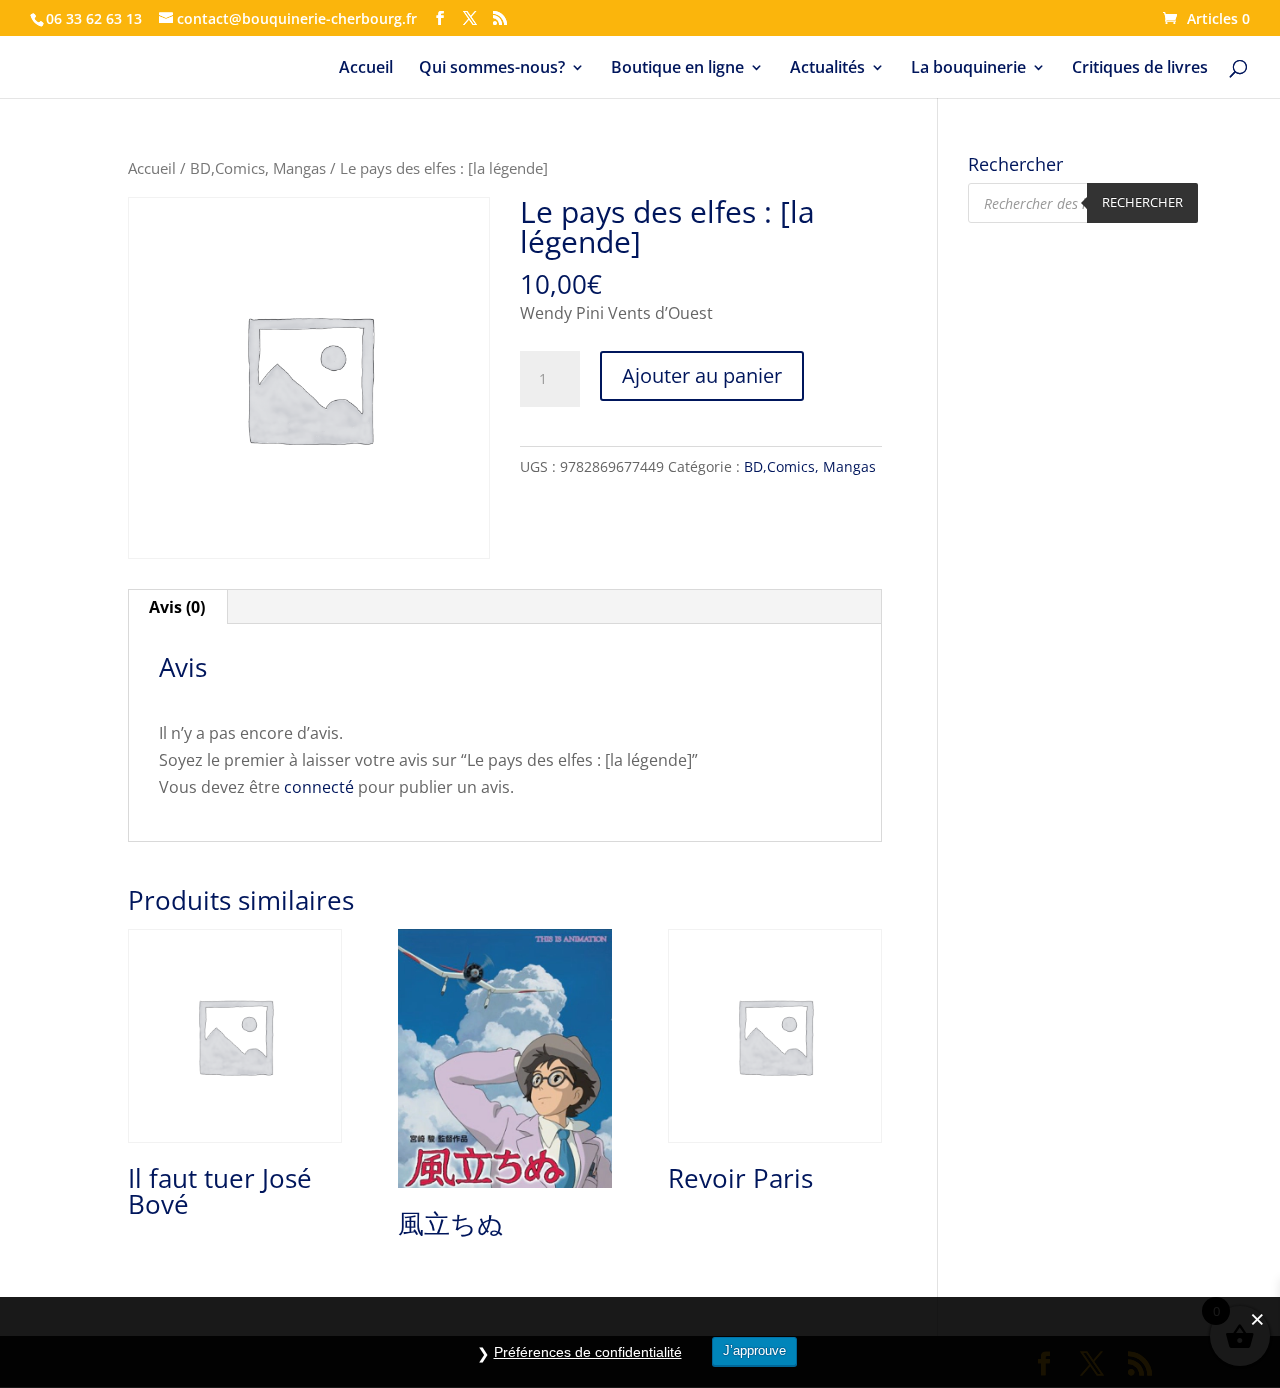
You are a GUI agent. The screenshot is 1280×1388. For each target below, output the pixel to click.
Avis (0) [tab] (177, 607)
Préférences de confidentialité (588, 1352)
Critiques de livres (1140, 69)
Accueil (366, 69)
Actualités (827, 69)
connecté (319, 787)
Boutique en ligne (677, 69)
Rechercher (1142, 202)
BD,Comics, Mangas (258, 168)
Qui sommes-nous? (492, 69)
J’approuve (754, 1350)
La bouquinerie (968, 69)
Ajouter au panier (702, 375)
